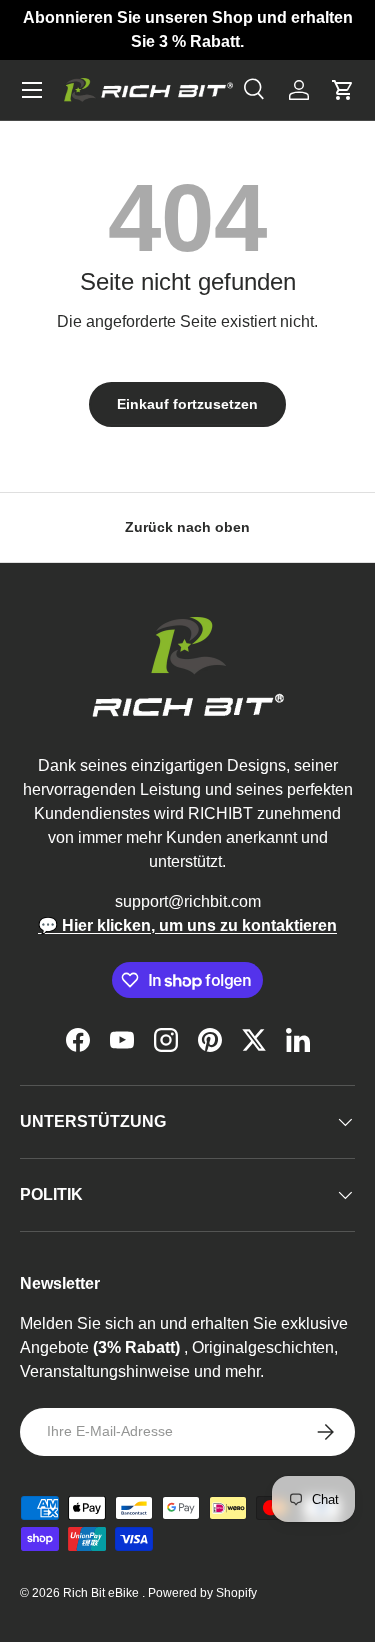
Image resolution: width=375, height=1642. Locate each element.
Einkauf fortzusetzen (187, 404)
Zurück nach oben (187, 527)
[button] (343, 90)
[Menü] (32, 90)
